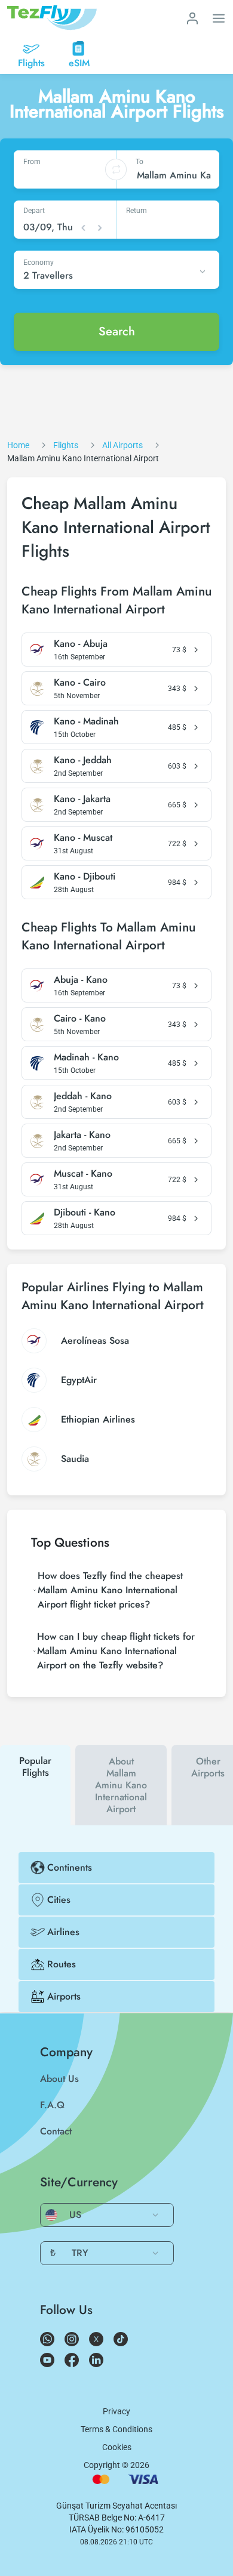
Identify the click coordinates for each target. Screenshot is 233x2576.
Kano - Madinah (86, 721)
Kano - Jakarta (82, 799)
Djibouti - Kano (85, 1213)
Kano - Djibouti (85, 877)
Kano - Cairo (80, 683)
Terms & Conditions (116, 2429)
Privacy (116, 2411)
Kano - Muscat (83, 838)
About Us (59, 2079)
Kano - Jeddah (83, 760)
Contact (56, 2131)
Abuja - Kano (81, 980)
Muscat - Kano (83, 1174)
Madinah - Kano (86, 1057)
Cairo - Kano (80, 1019)
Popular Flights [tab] (35, 1767)
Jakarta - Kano (82, 1135)
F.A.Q (52, 2105)
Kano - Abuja (81, 644)
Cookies (117, 2447)
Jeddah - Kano (83, 1096)
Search (117, 331)
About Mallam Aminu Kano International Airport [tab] (121, 1785)
